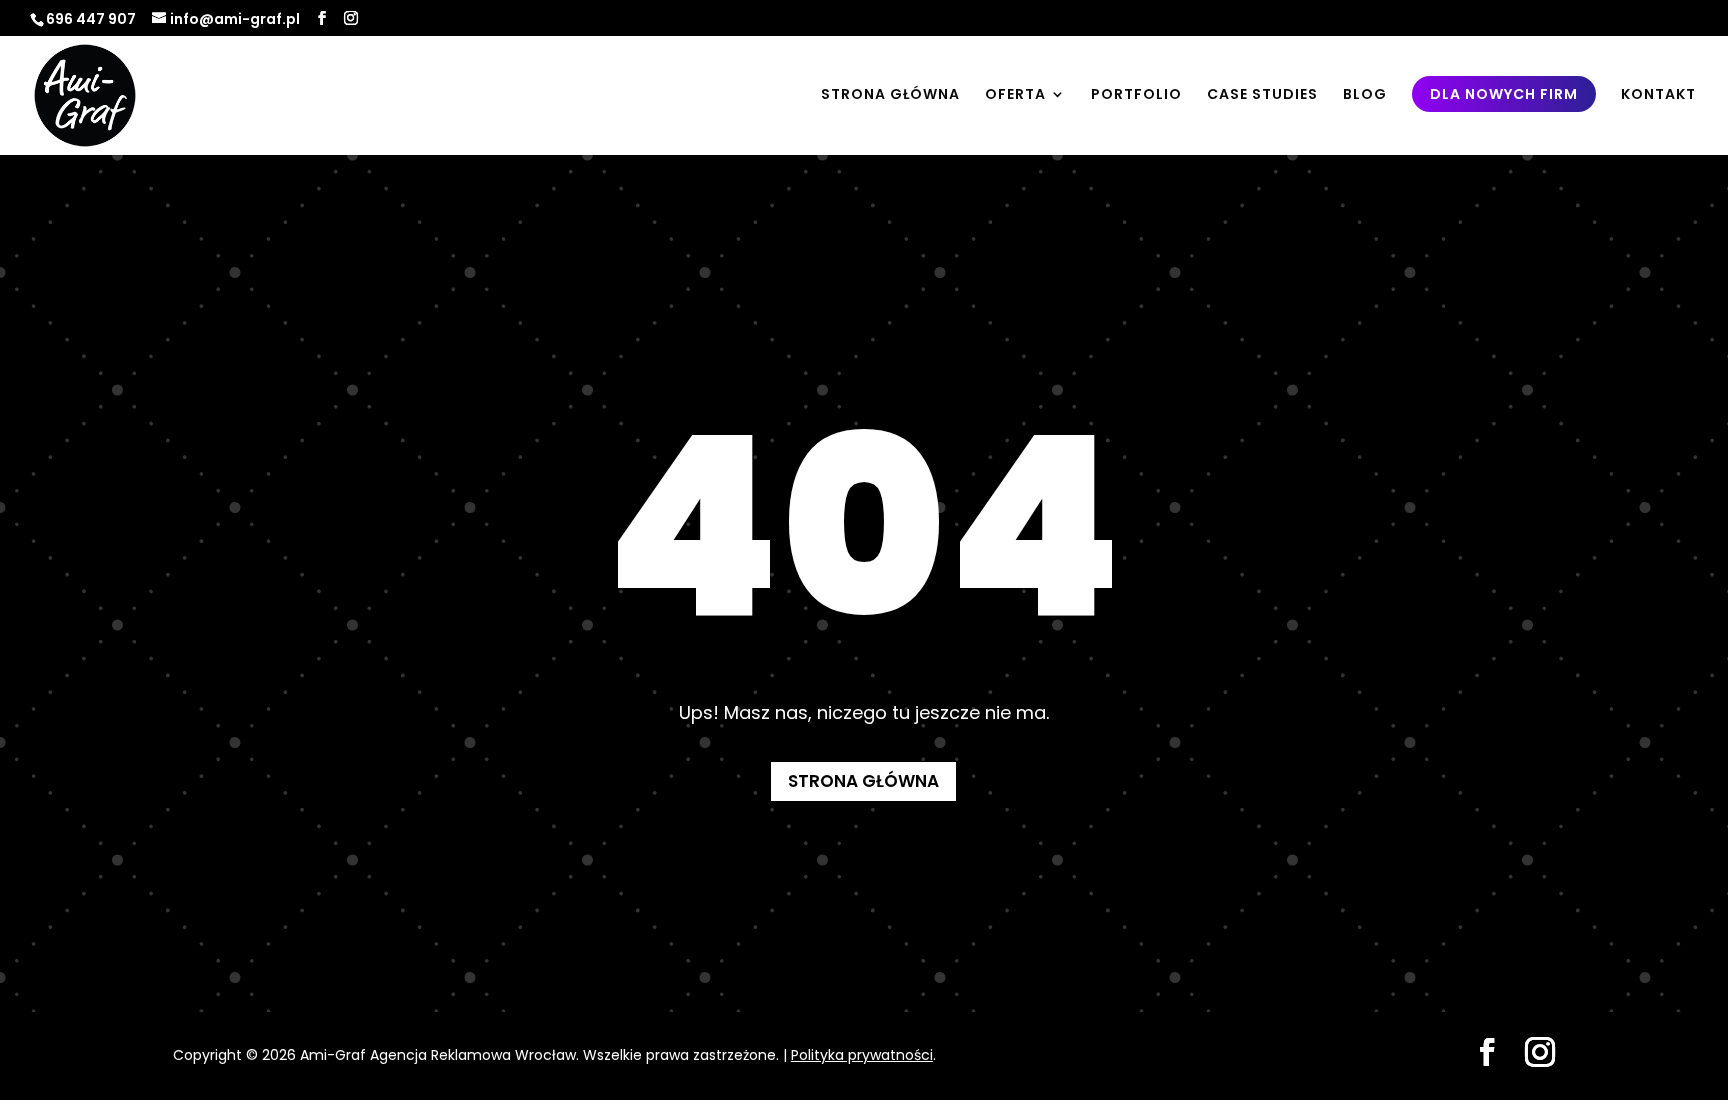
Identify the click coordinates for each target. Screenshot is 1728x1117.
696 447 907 (91, 19)
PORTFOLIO (1136, 95)
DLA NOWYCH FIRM (1504, 94)
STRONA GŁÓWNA (890, 95)
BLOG (1365, 95)
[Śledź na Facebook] (1487, 1052)
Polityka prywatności (862, 1055)
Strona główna (863, 781)
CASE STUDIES (1262, 95)
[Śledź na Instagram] (1540, 1052)
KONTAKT (1658, 95)
